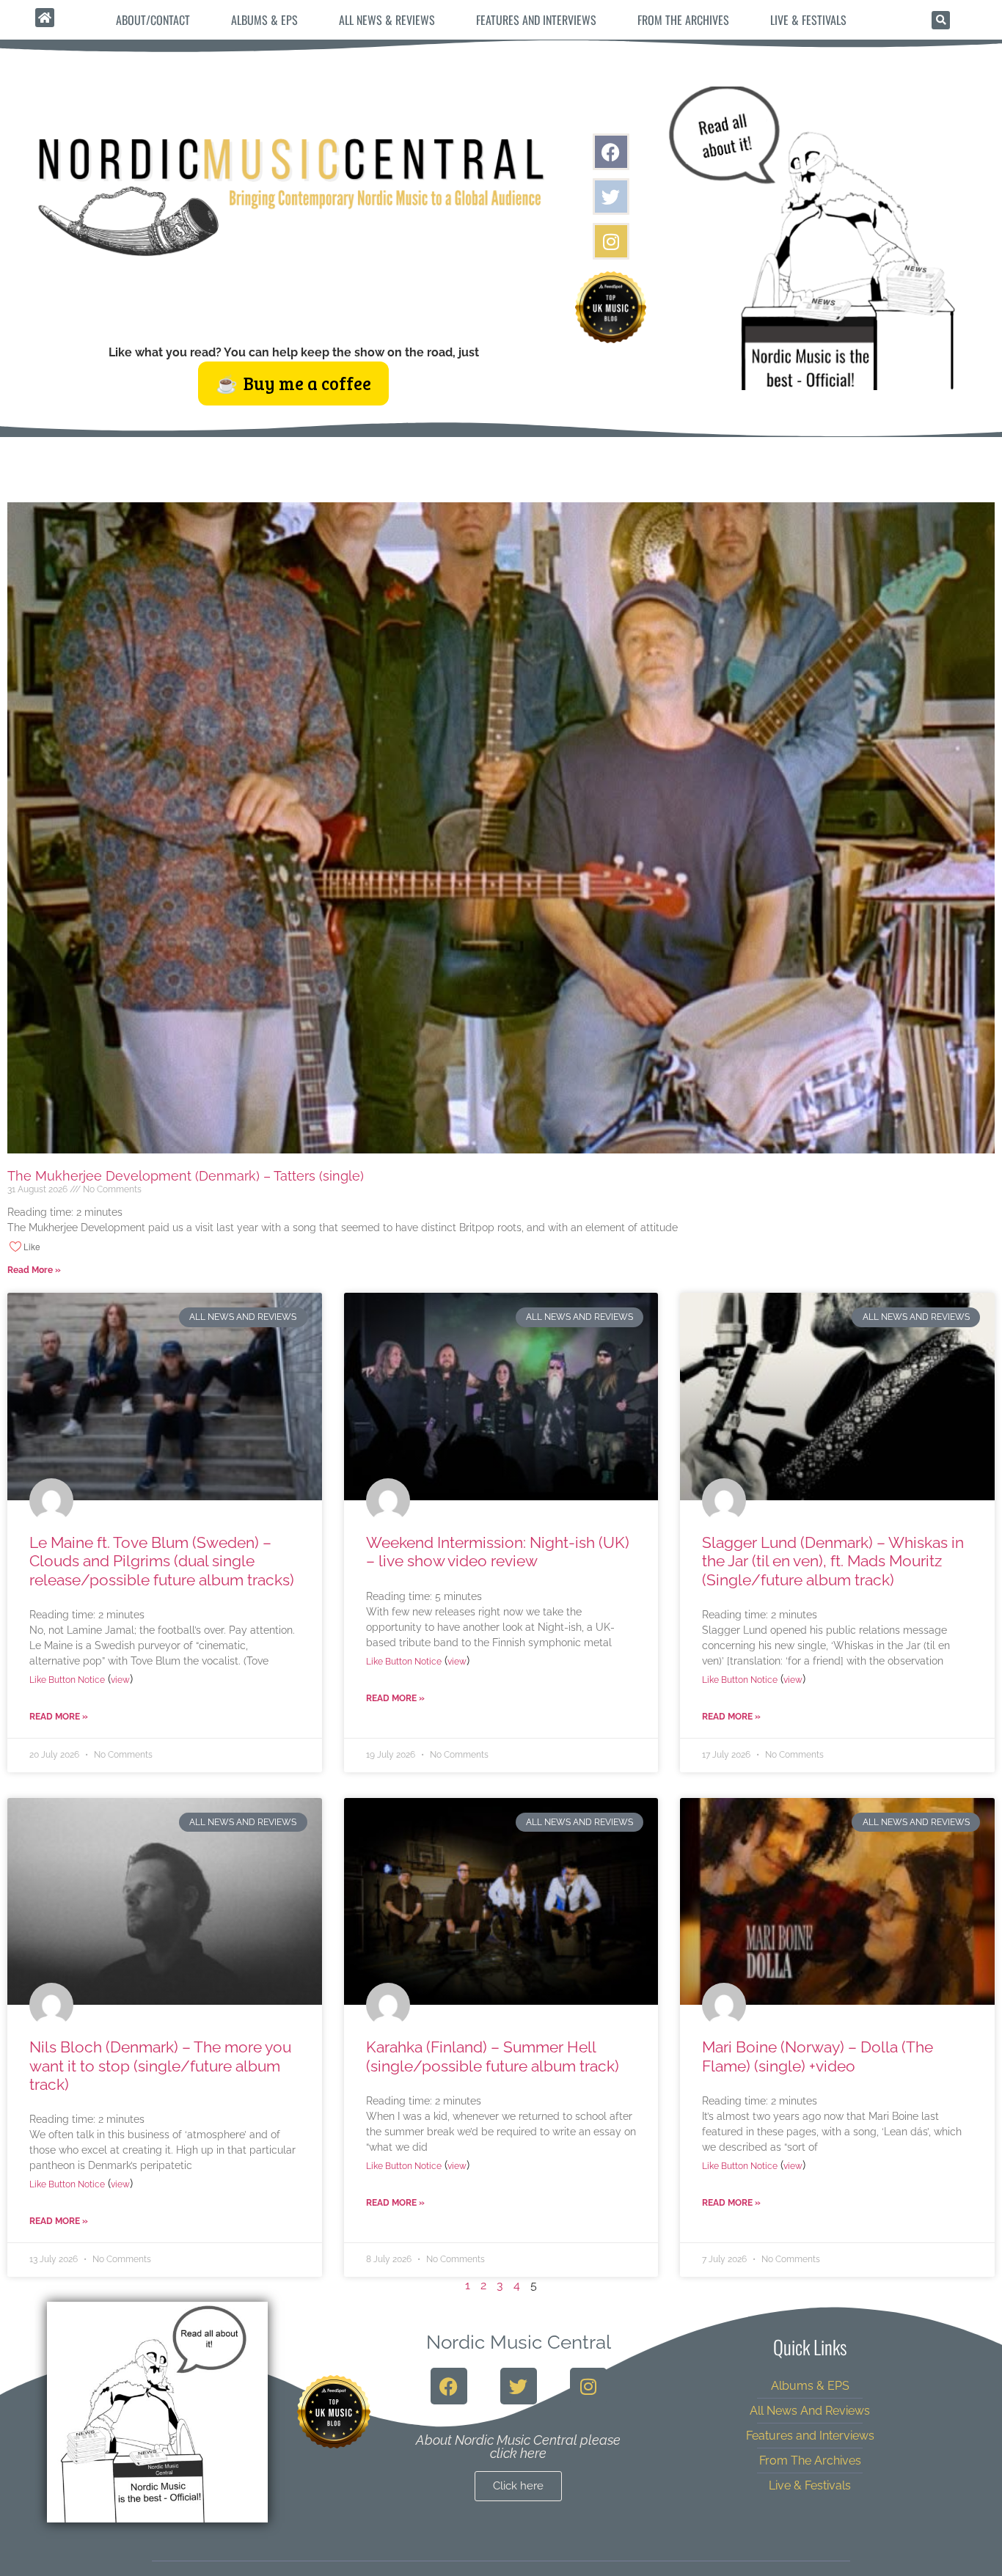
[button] (941, 20)
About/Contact (153, 20)
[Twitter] (611, 197)
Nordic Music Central (519, 2342)
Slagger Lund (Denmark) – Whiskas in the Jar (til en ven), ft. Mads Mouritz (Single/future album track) (833, 1561)
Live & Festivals (808, 20)
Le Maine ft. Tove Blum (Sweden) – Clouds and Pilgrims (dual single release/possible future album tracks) (162, 1561)
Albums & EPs (264, 20)
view (120, 1680)
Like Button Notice (67, 1680)
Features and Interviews (536, 20)
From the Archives (683, 20)
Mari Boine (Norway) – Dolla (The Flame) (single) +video (818, 2056)
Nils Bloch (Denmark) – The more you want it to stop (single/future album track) (160, 2065)
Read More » (34, 1270)
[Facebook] (611, 152)
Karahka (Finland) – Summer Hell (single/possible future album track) (493, 2056)
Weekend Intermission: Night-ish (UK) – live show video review (498, 1552)
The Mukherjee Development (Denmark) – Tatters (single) (186, 1176)
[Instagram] (611, 241)
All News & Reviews (387, 20)
